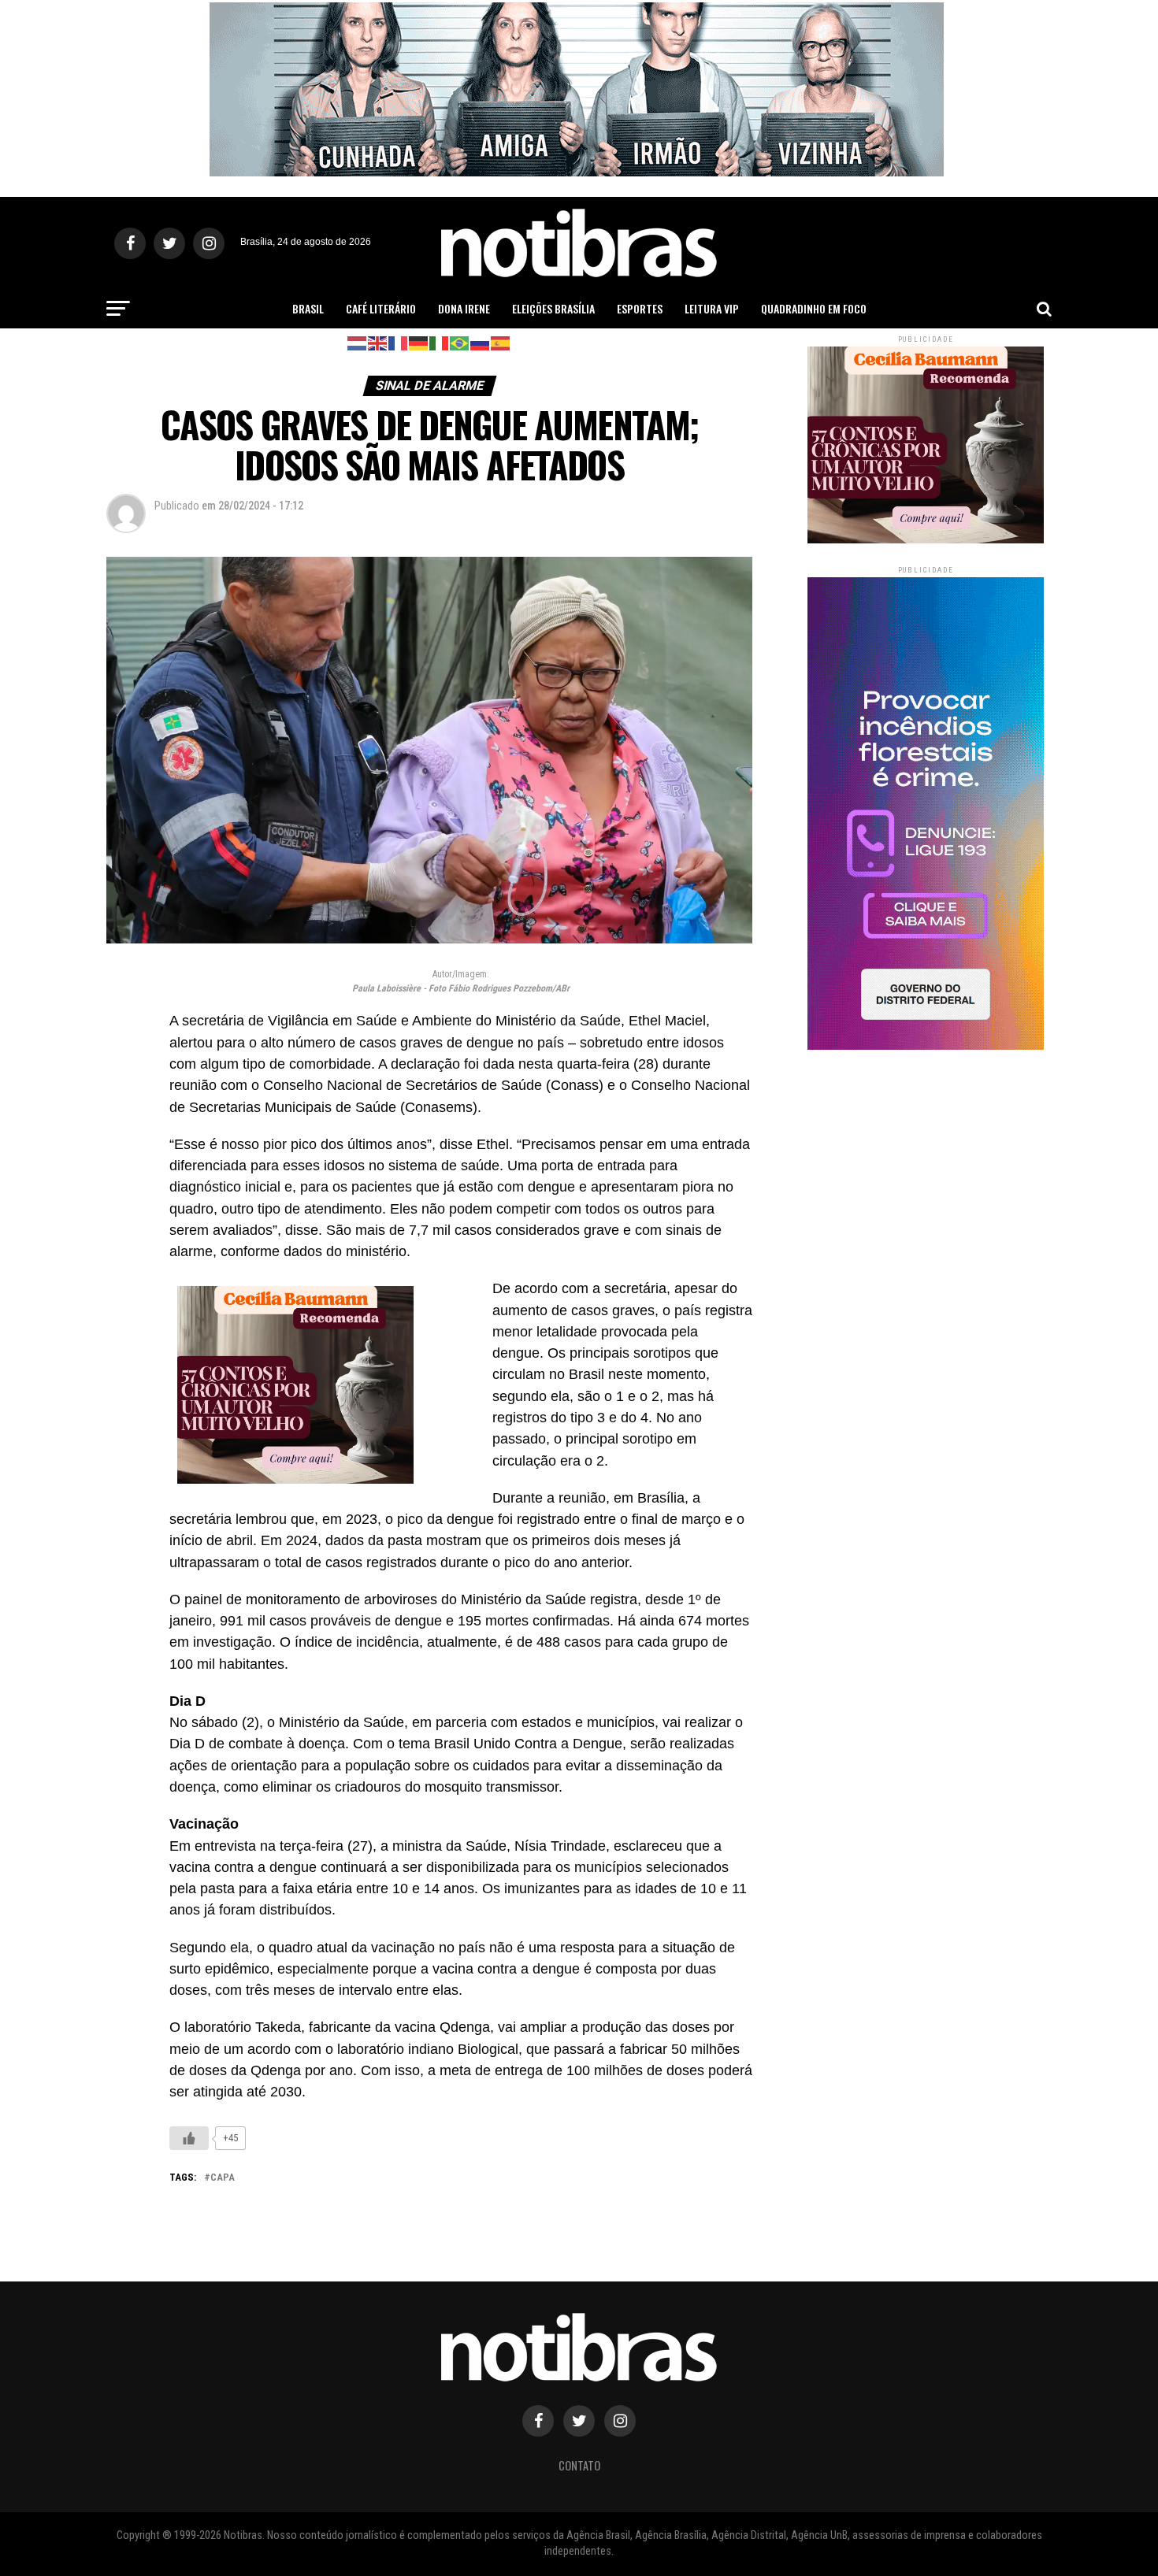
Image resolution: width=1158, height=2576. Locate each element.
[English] (378, 342)
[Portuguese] (460, 342)
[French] (399, 342)
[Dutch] (358, 342)
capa (223, 2178)
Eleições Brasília (553, 308)
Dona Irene (464, 308)
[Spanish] (501, 342)
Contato (579, 2465)
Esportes (640, 308)
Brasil (308, 308)
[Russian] (481, 342)
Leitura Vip (712, 308)
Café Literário (381, 308)
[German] (419, 342)
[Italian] (440, 342)
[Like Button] (189, 2138)
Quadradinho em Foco (814, 308)
